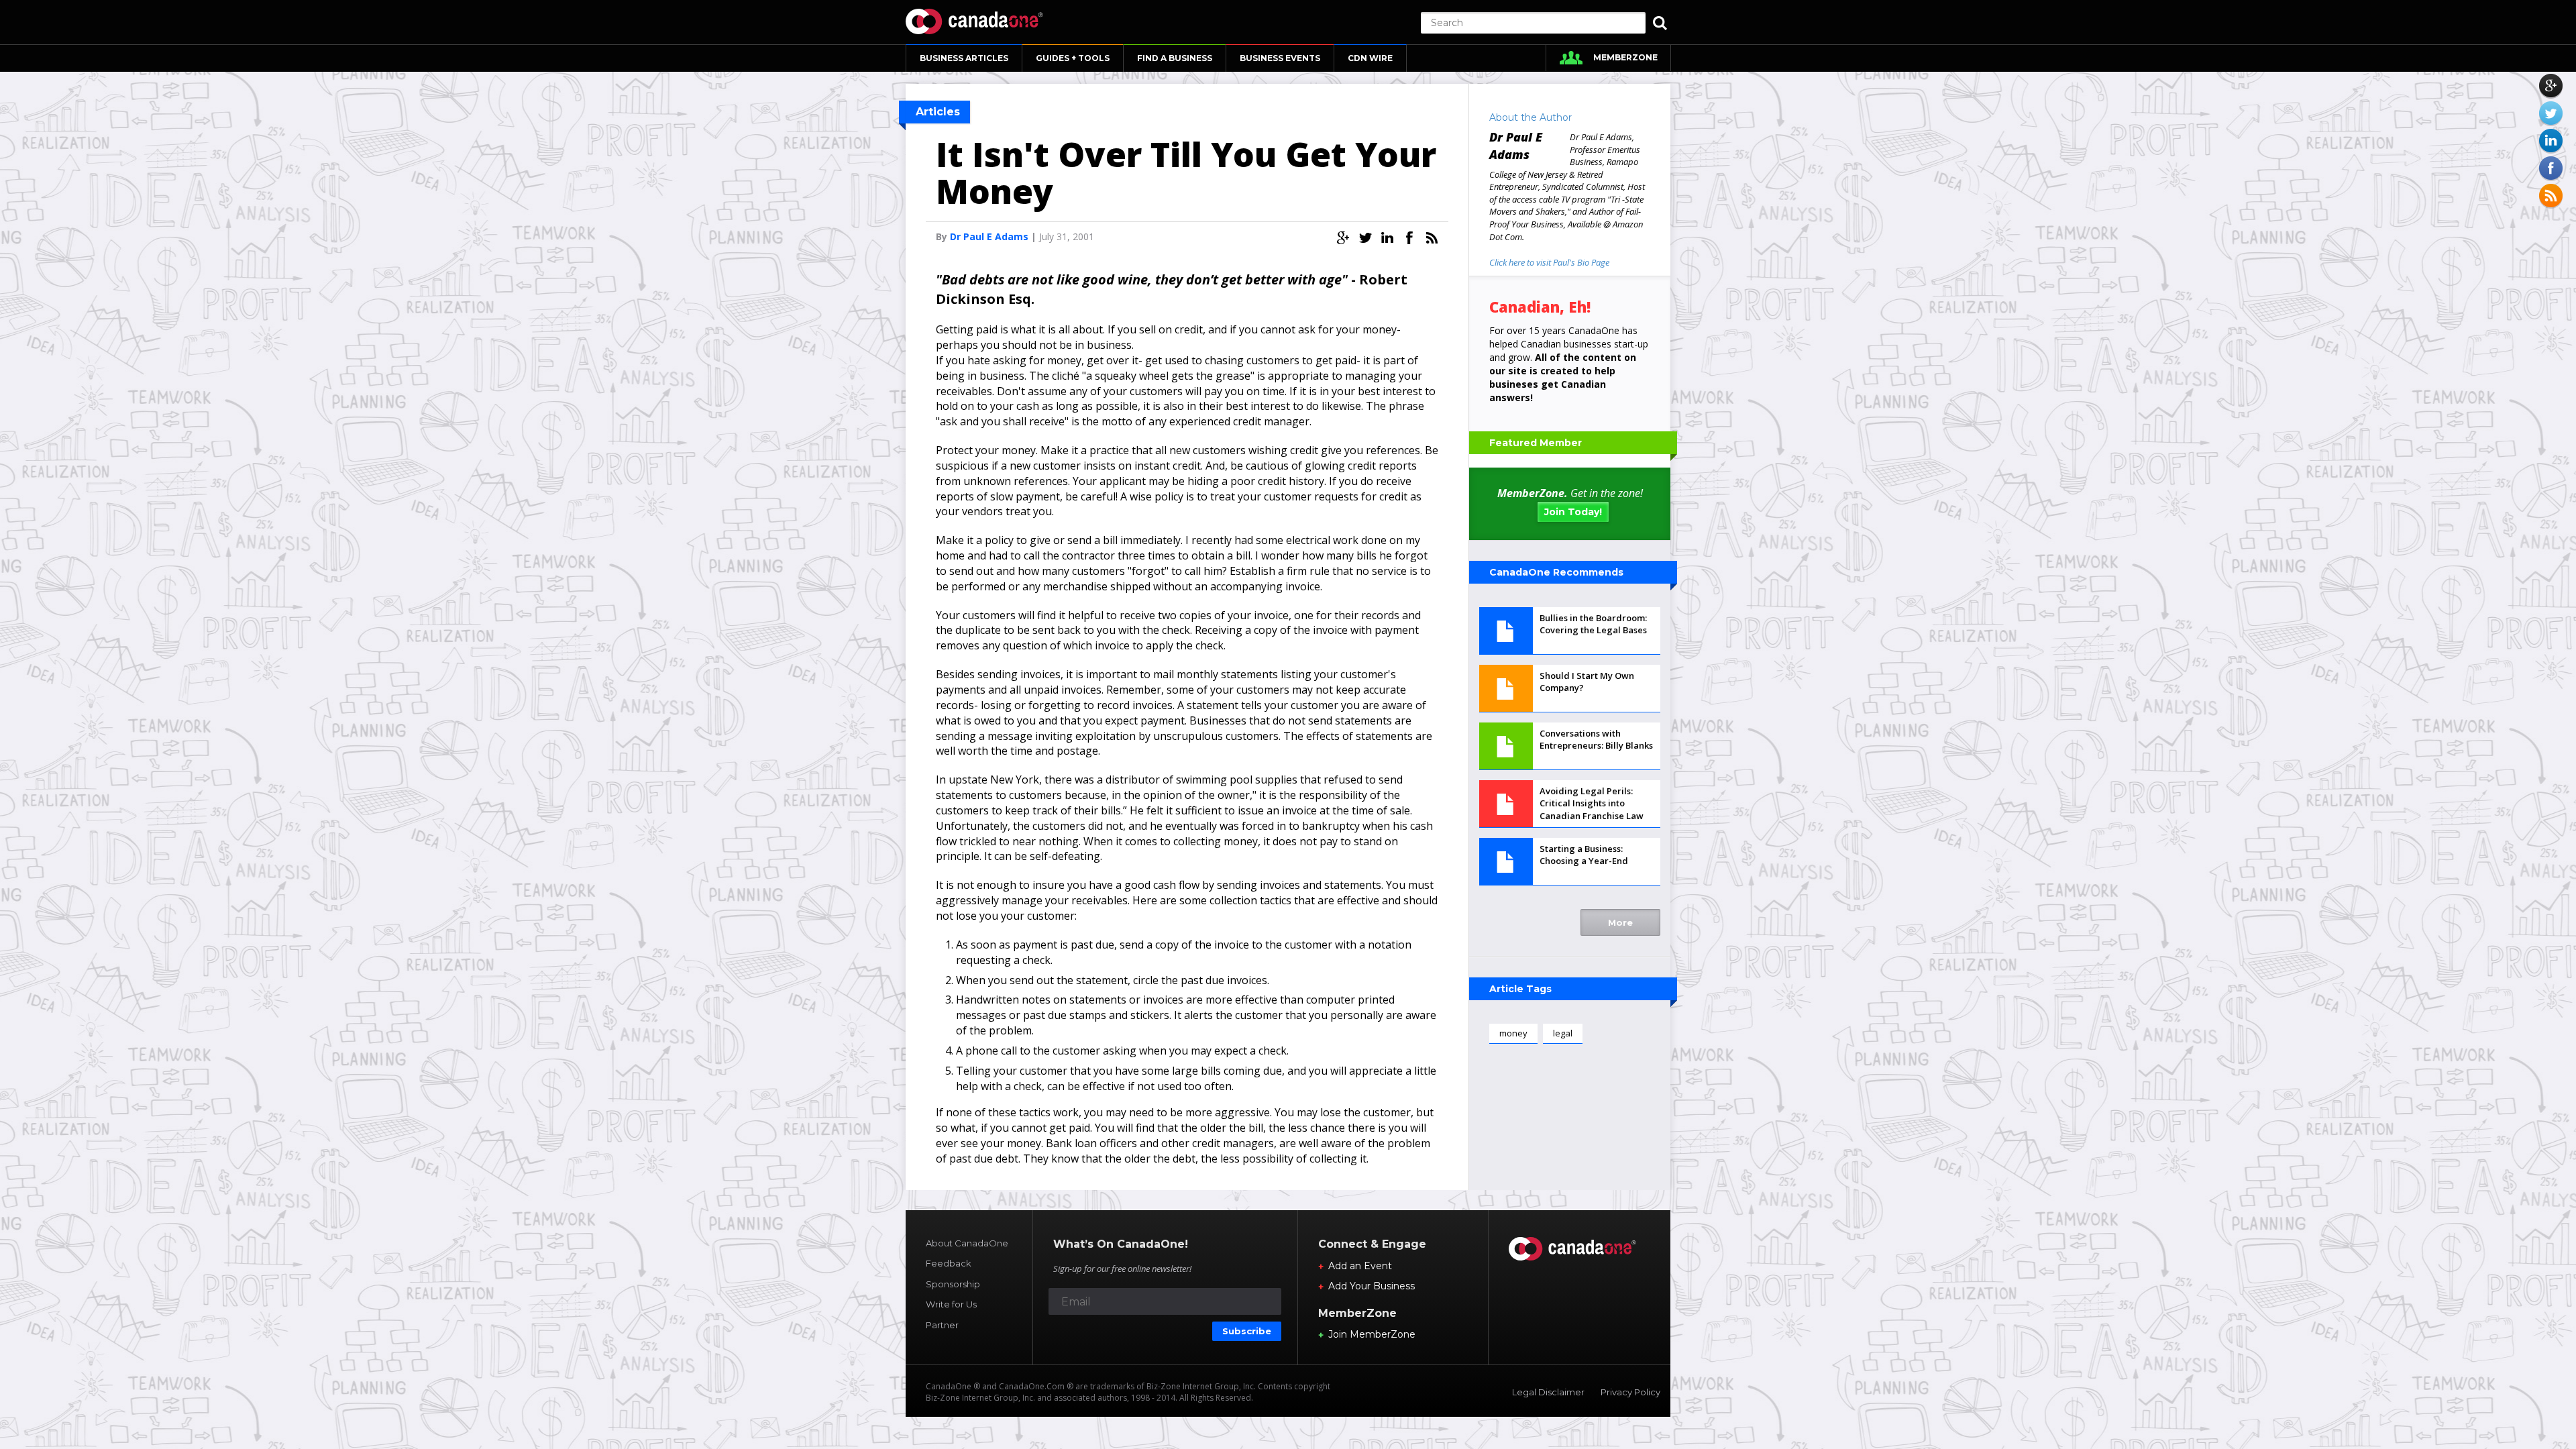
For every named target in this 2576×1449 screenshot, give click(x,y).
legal (1563, 1033)
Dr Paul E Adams (989, 236)
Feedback (949, 1263)
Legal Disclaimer (1548, 1392)
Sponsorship (953, 1284)
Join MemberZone (1372, 1334)
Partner (942, 1325)
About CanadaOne (967, 1243)
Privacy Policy (1630, 1392)
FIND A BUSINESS (1175, 58)
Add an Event (1360, 1266)
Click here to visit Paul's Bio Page (1549, 262)
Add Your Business (1372, 1286)
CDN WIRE (1370, 58)
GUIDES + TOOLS (1073, 58)
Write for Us (951, 1304)
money (1513, 1033)
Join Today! (1573, 512)
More (1620, 922)
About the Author (1531, 117)
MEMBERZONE (1625, 57)
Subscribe (1247, 1331)
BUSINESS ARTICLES (964, 58)
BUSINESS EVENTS (1280, 58)
